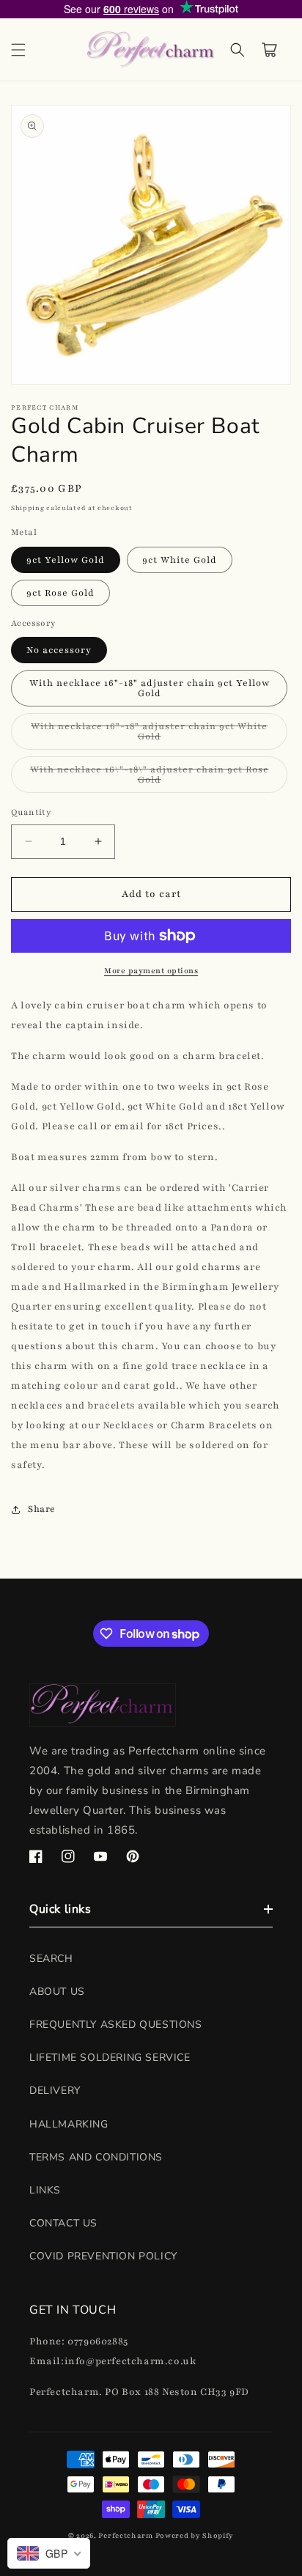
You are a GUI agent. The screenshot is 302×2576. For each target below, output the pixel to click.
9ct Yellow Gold (66, 560)
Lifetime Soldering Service (110, 2058)
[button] (18, 50)
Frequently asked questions (116, 2025)
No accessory (59, 650)
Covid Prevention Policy (103, 2256)
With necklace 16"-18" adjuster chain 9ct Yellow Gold (150, 688)
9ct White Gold (180, 560)
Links (45, 2190)
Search (51, 1959)
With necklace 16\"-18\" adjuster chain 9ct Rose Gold (150, 778)
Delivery (55, 2090)
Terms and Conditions (96, 2157)
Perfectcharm (125, 2535)
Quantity (31, 812)
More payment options (151, 971)
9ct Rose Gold (60, 593)
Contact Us (63, 2223)
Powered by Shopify (195, 2535)
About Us (57, 1992)
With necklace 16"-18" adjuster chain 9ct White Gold (149, 735)
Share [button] (42, 1509)
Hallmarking (69, 2124)
